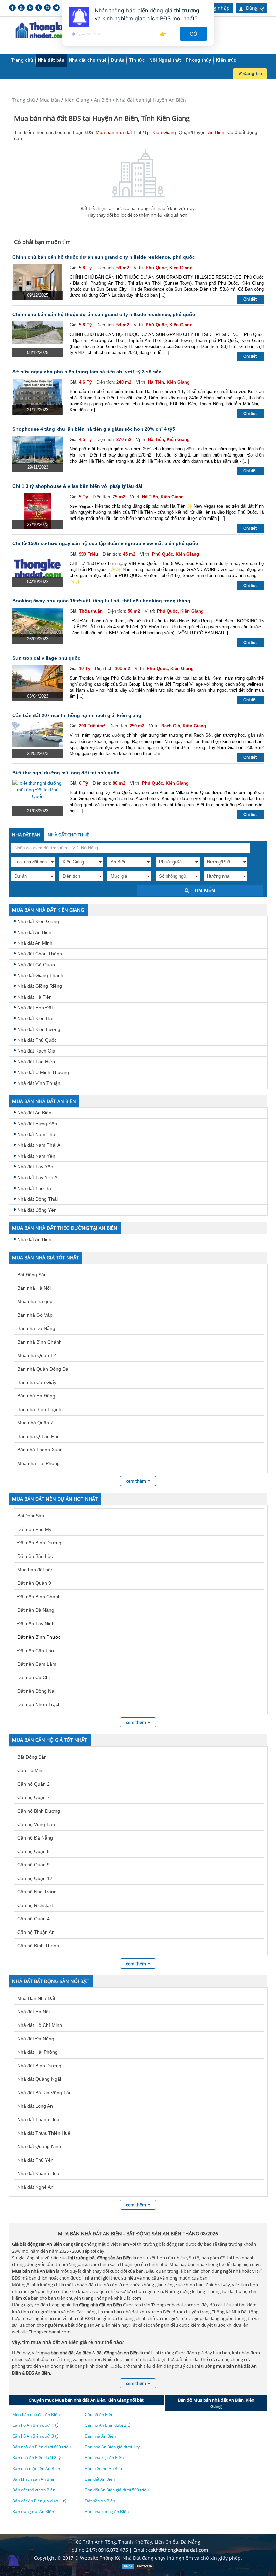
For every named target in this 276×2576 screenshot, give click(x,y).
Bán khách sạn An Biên (34, 2479)
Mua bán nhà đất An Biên (36, 2414)
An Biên (103, 100)
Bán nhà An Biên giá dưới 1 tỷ (112, 2447)
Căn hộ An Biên (99, 2414)
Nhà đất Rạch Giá (36, 1051)
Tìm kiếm (204, 890)
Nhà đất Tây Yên (35, 1167)
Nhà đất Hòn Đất (35, 1008)
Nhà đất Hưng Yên (37, 1124)
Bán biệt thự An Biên (104, 2468)
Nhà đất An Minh (35, 943)
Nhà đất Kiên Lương (39, 1029)
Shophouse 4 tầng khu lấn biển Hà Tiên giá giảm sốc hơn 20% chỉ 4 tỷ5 (94, 429)
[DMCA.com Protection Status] (138, 2568)
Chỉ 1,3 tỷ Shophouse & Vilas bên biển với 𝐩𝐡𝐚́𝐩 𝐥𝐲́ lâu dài (77, 486)
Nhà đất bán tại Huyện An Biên (151, 100)
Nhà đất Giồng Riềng (40, 986)
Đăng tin (252, 74)
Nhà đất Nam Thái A (39, 1145)
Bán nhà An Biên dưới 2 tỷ (37, 2458)
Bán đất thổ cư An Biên (34, 2490)
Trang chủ (22, 60)
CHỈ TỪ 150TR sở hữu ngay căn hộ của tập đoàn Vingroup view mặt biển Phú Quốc (105, 543)
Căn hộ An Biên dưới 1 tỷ (35, 2425)
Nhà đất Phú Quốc (37, 1040)
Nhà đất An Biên (34, 932)
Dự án (118, 60)
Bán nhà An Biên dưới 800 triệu (42, 2447)
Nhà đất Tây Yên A (37, 1177)
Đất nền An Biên (100, 2501)
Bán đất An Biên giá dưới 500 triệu (117, 2490)
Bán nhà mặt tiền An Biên (36, 2468)
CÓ (194, 34)
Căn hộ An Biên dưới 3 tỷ (35, 2436)
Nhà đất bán (51, 60)
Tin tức (137, 60)
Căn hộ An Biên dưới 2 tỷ (108, 2425)
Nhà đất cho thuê (88, 60)
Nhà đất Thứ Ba (34, 1188)
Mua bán (50, 100)
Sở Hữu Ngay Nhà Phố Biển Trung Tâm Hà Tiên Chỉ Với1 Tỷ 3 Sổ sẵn (87, 372)
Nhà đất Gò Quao (36, 965)
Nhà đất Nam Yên (36, 1156)
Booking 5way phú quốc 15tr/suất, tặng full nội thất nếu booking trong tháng (101, 601)
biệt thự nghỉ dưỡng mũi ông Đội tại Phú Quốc (66, 773)
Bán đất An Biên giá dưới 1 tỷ (39, 2501)
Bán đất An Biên (100, 2479)
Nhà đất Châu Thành (40, 954)
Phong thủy (199, 60)
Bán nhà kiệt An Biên (104, 2458)
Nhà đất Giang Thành (40, 975)
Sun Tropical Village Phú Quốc (46, 658)
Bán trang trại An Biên (33, 2511)
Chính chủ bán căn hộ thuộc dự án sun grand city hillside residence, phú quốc (104, 257)
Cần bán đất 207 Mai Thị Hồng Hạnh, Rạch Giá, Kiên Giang (77, 715)
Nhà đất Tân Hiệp (36, 1062)
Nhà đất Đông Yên (37, 1210)
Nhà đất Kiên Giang (38, 921)
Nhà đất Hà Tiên (34, 997)
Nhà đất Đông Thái (37, 1199)
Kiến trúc (226, 60)
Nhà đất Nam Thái (37, 1134)
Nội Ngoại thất (165, 60)
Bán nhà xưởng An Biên (107, 2511)
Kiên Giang (77, 100)
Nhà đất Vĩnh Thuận (39, 1083)
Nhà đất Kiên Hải (35, 1018)
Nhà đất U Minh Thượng (43, 1072)
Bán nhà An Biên (100, 2436)
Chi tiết (250, 299)
